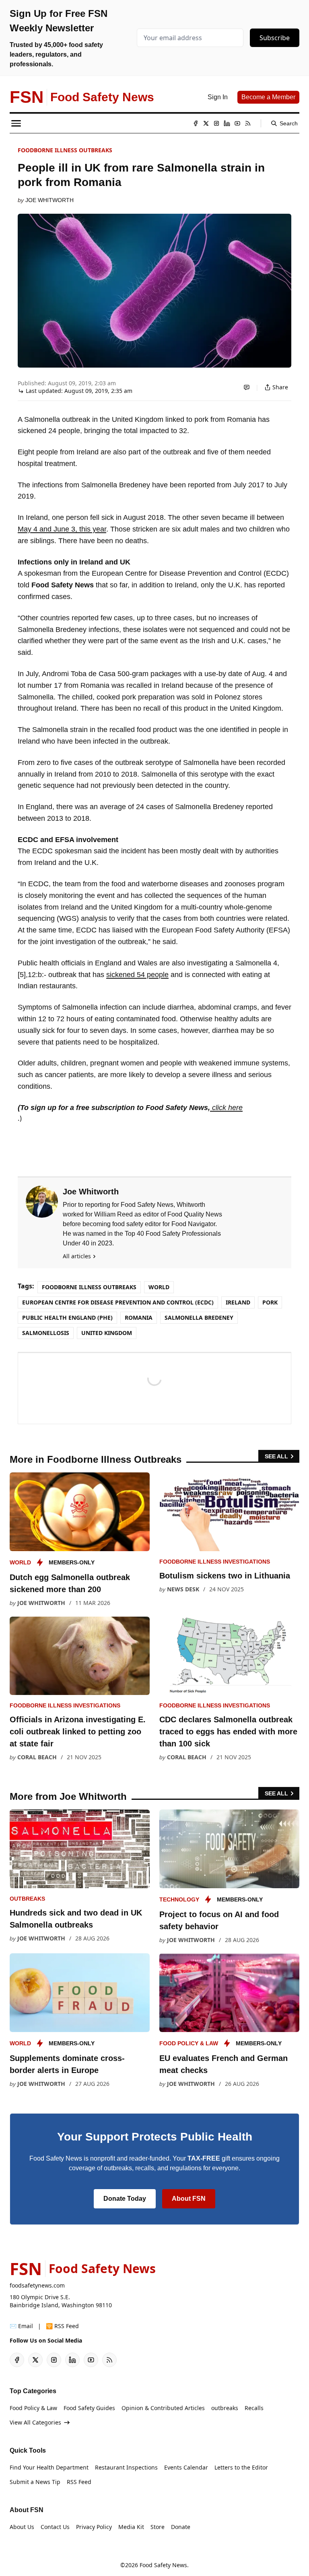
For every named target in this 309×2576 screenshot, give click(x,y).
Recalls (254, 2408)
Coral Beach (37, 1757)
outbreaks (27, 1899)
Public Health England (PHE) (67, 1318)
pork (270, 1302)
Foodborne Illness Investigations (215, 1562)
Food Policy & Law (189, 2043)
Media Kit (131, 2527)
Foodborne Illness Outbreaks (65, 150)
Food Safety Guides (89, 2408)
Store (158, 2527)
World (159, 1287)
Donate (181, 2527)
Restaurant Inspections (126, 2467)
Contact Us (55, 2527)
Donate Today (125, 2199)
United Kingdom (107, 1333)
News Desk (183, 1589)
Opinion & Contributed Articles (163, 2408)
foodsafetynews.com (37, 2285)
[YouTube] (237, 123)
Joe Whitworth (49, 200)
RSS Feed (79, 2482)
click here (226, 1108)
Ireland (238, 1302)
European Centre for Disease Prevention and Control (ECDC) (118, 1302)
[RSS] (248, 123)
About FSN (189, 2199)
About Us (22, 2527)
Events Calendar (186, 2467)
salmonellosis (46, 1333)
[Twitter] (206, 123)
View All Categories (35, 2422)
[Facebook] (196, 123)
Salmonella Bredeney (199, 1318)
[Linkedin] (227, 123)
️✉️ (21, 2326)
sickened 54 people (137, 975)
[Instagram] (216, 123)
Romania (139, 1318)
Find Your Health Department (49, 2467)
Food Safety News (163, 2565)
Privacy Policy (94, 2527)
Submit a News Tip (35, 2482)
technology (179, 1899)
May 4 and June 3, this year (62, 529)
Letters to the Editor (241, 2467)
